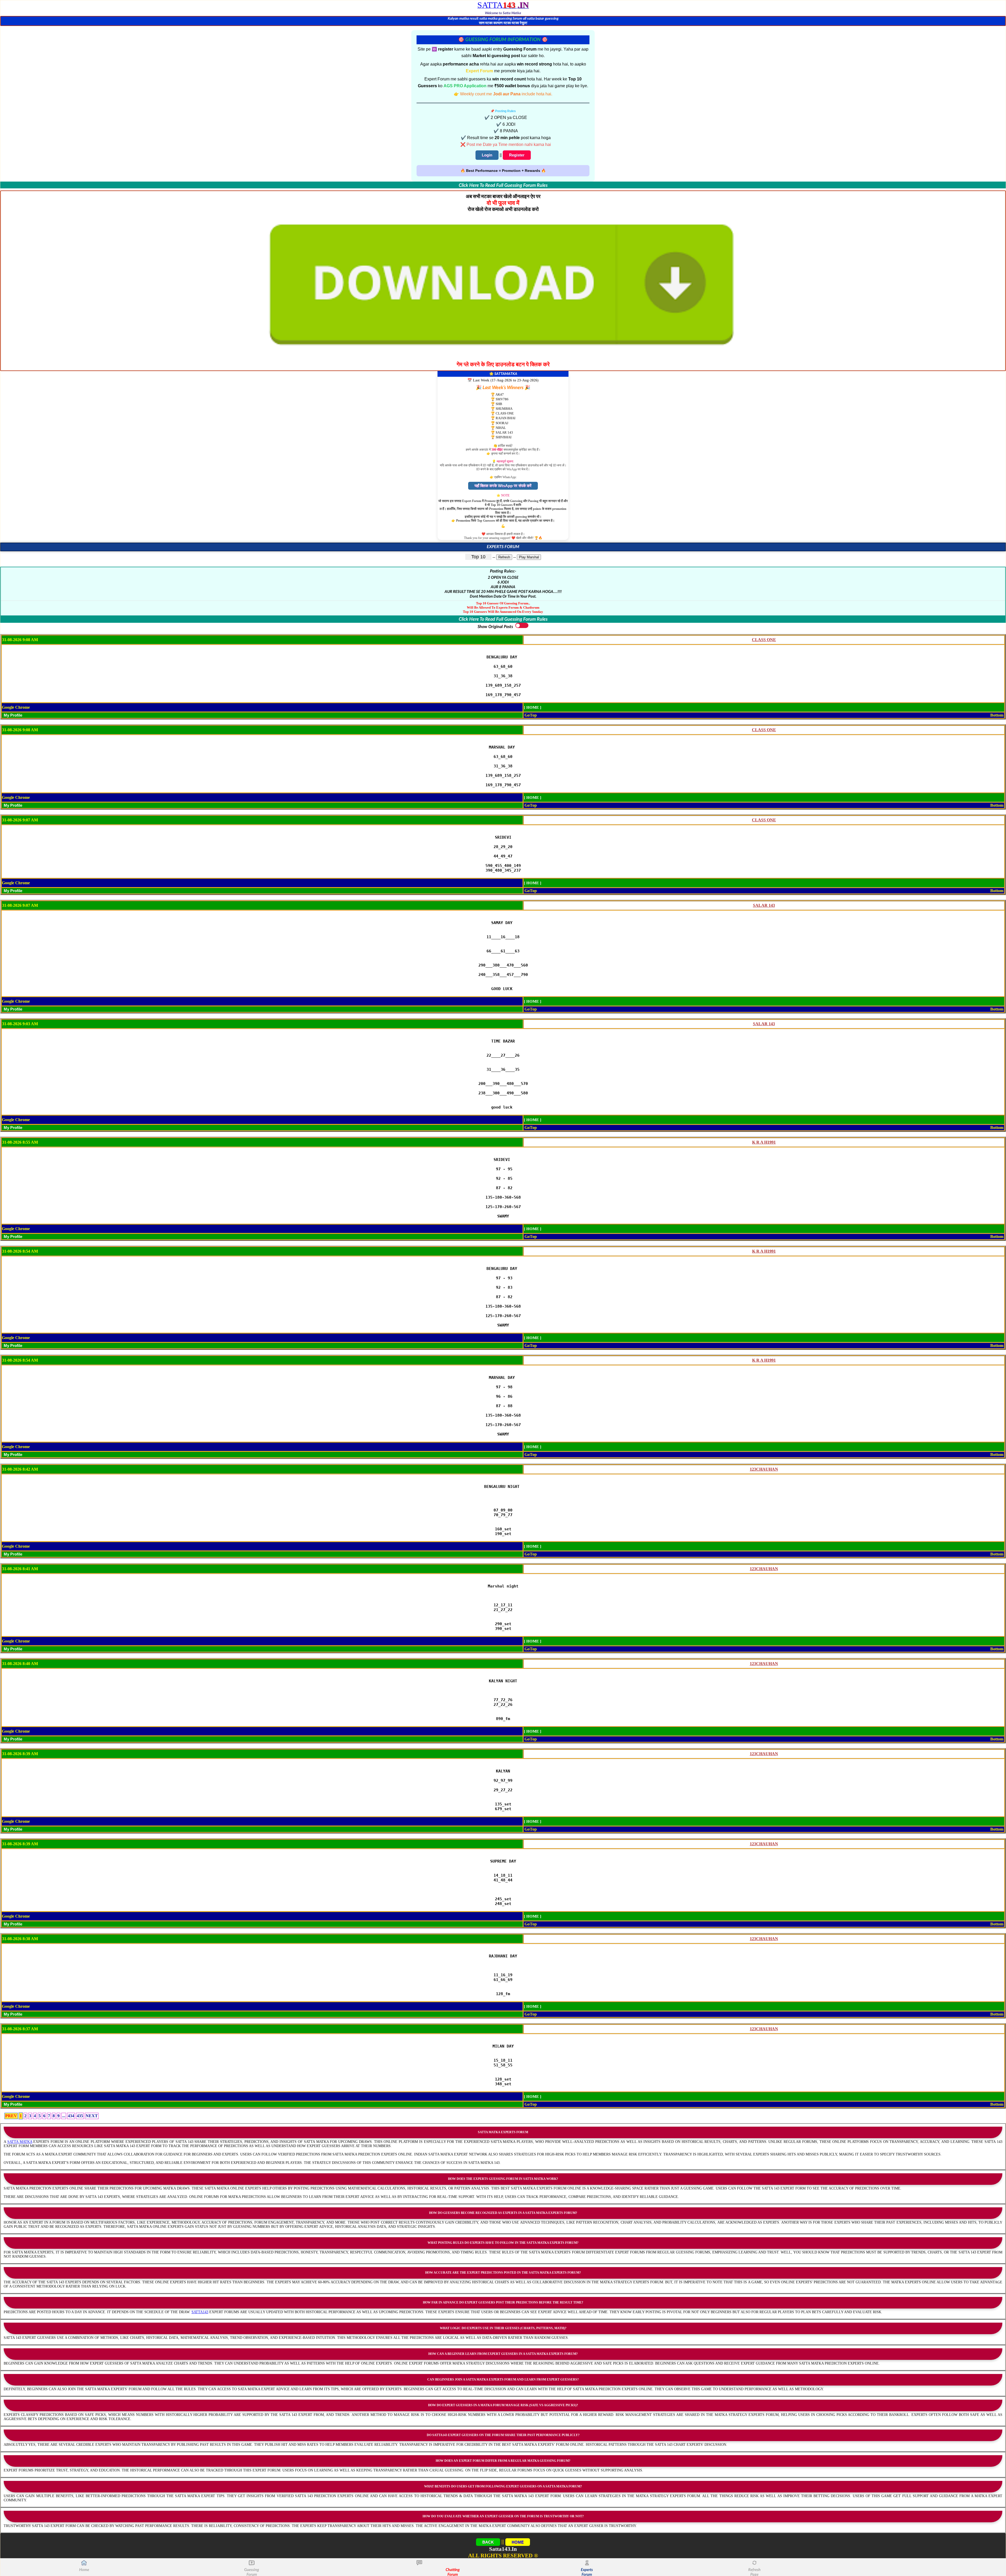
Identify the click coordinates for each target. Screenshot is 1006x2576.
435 (80, 2116)
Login (487, 155)
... (64, 2116)
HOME (518, 2542)
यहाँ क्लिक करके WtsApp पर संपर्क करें (503, 486)
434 (71, 2116)
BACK (488, 2542)
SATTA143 (200, 2312)
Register (517, 155)
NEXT (92, 2116)
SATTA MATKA (20, 2142)
